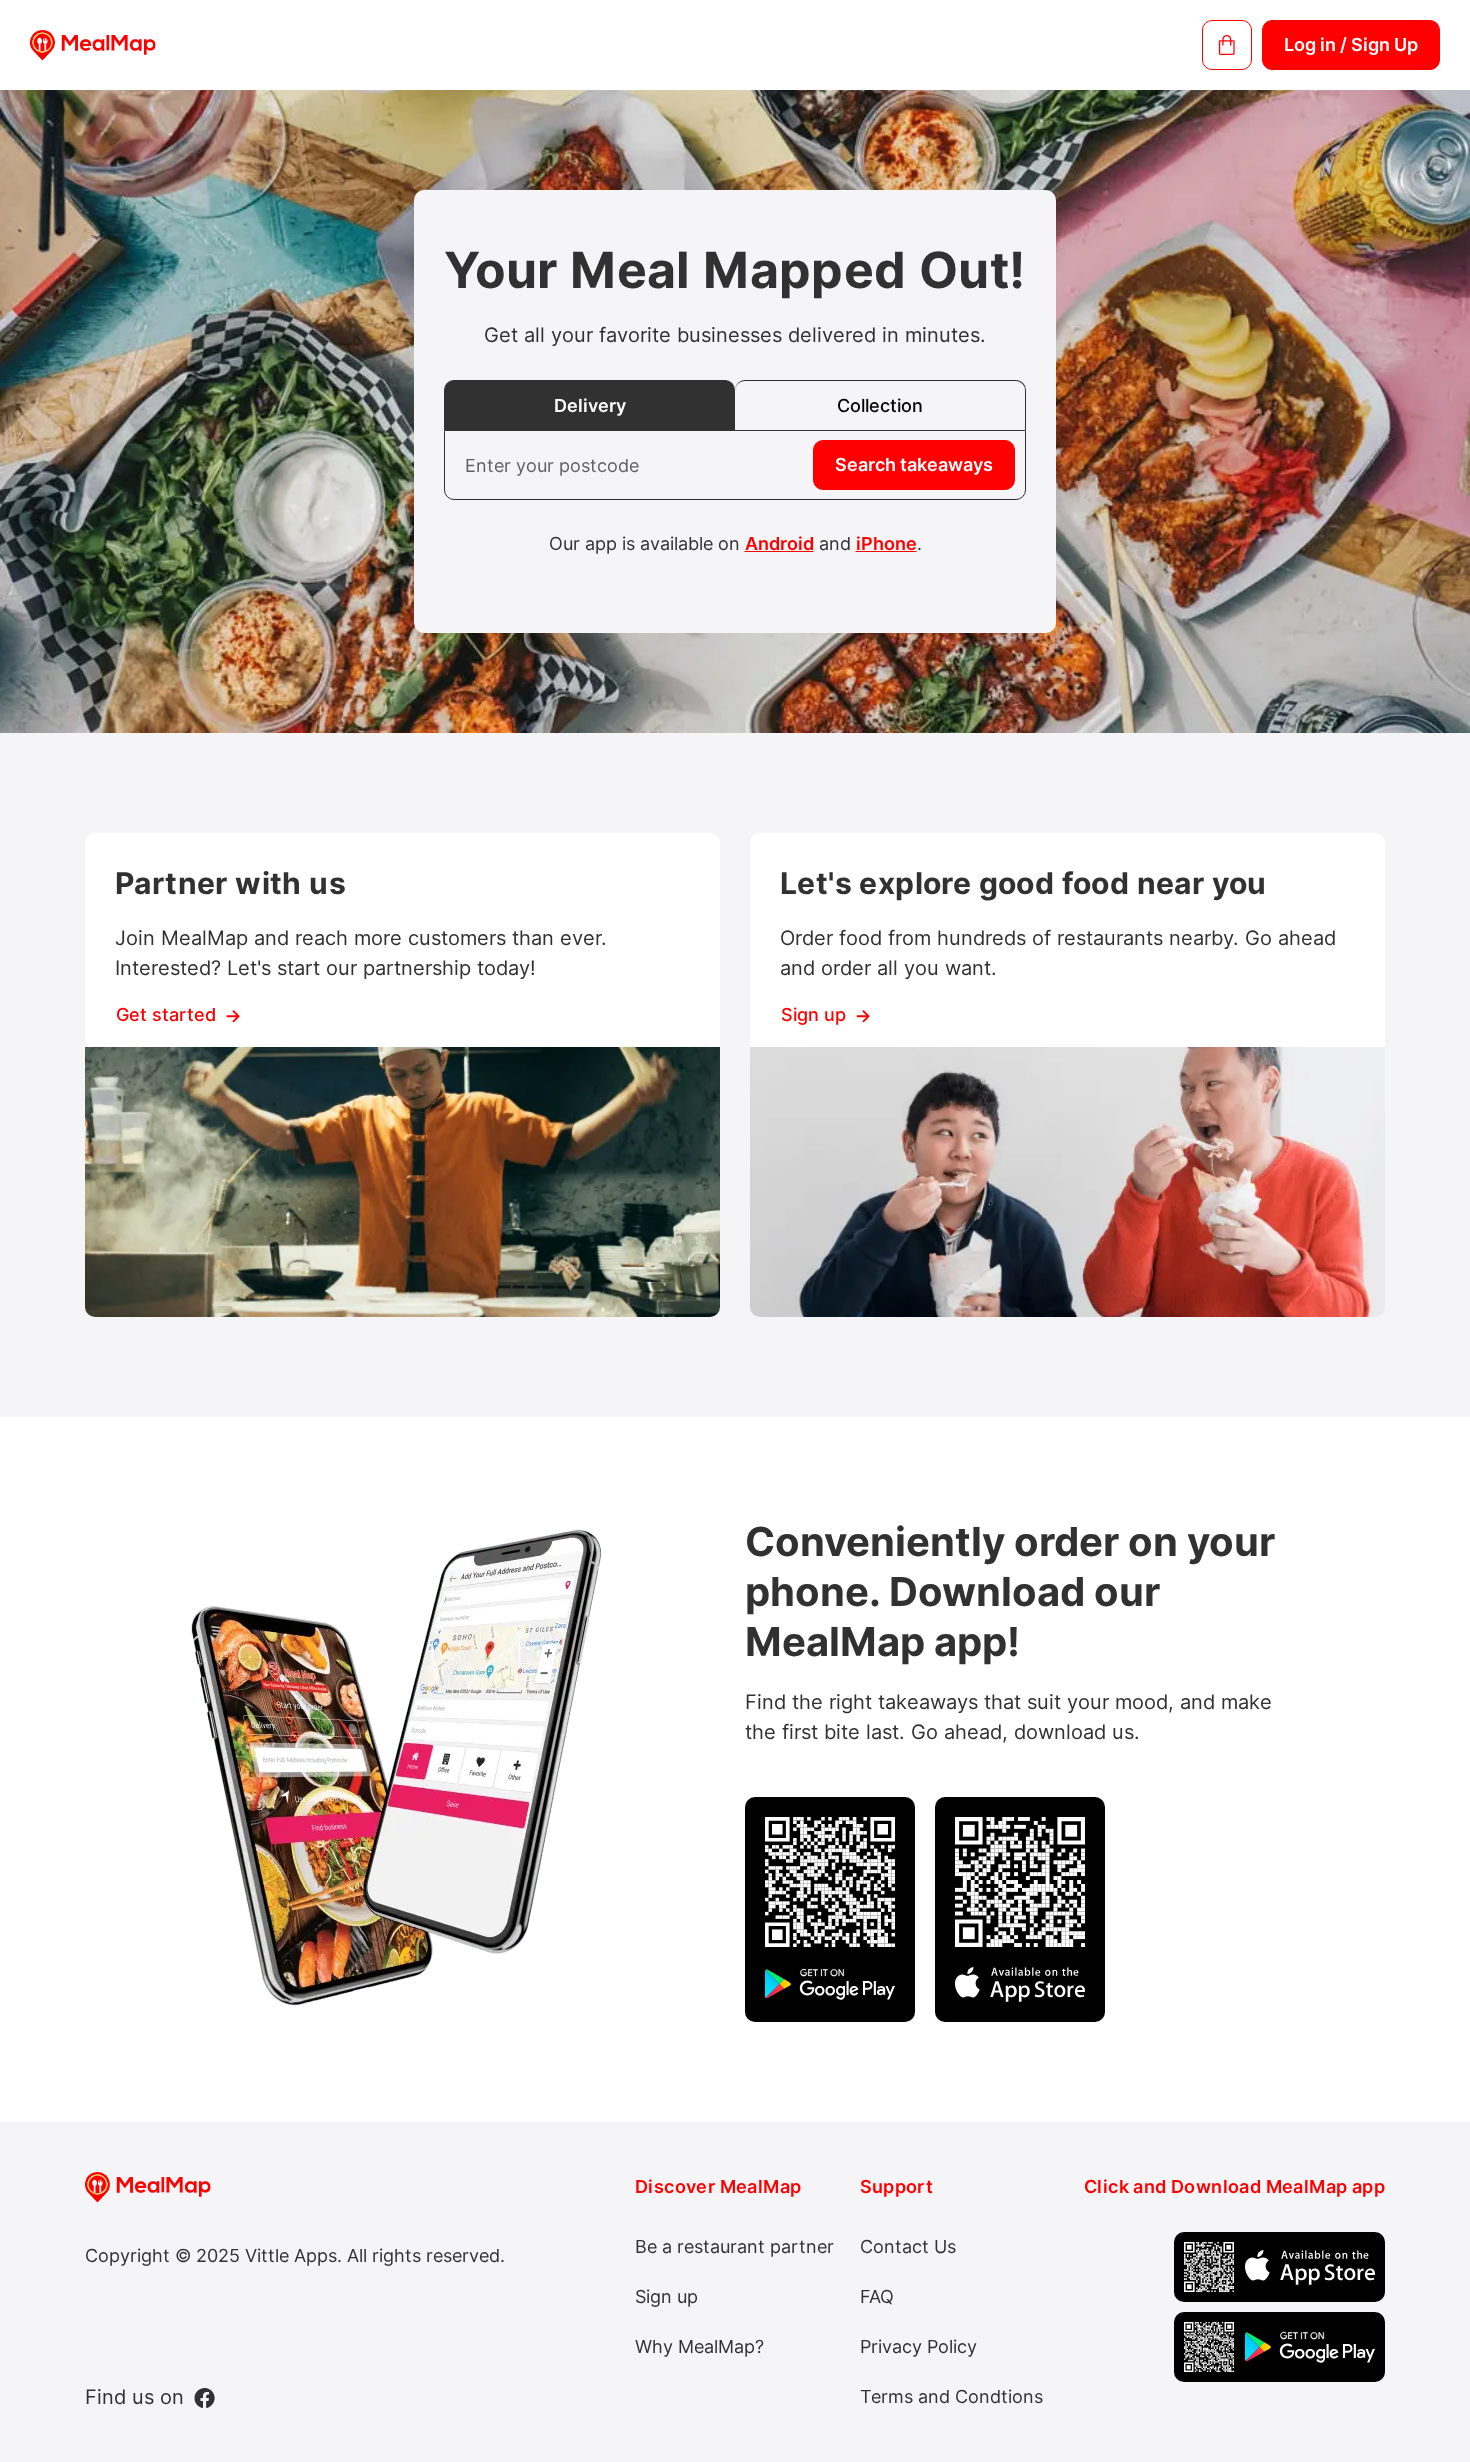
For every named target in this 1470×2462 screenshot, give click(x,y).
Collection (880, 405)
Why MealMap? (699, 2346)
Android (779, 543)
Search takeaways (914, 464)
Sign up (813, 1014)
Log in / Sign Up (1351, 44)
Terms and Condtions (951, 2396)
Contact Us (908, 2246)
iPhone (886, 543)
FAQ (877, 2296)
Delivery (590, 405)
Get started (166, 1014)
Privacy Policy (918, 2346)
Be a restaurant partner (734, 2246)
